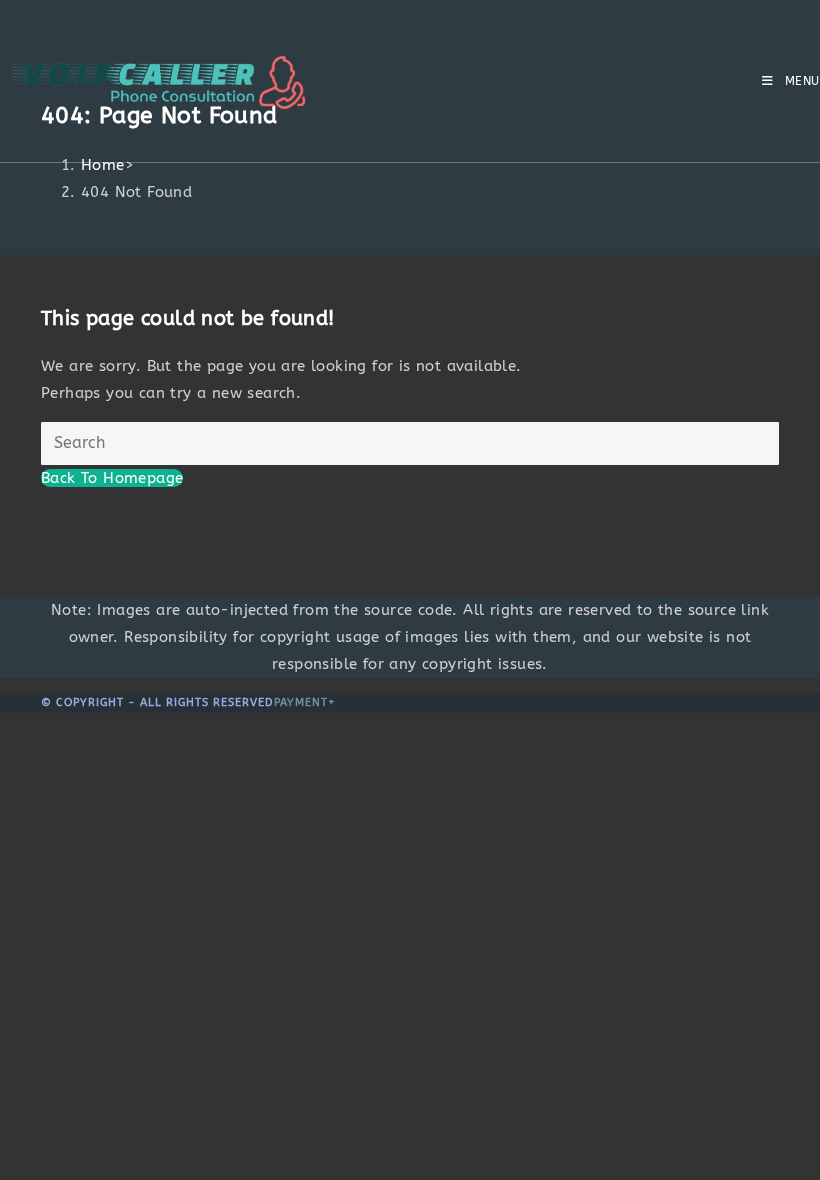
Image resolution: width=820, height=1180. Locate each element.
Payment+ (305, 702)
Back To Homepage (112, 478)
